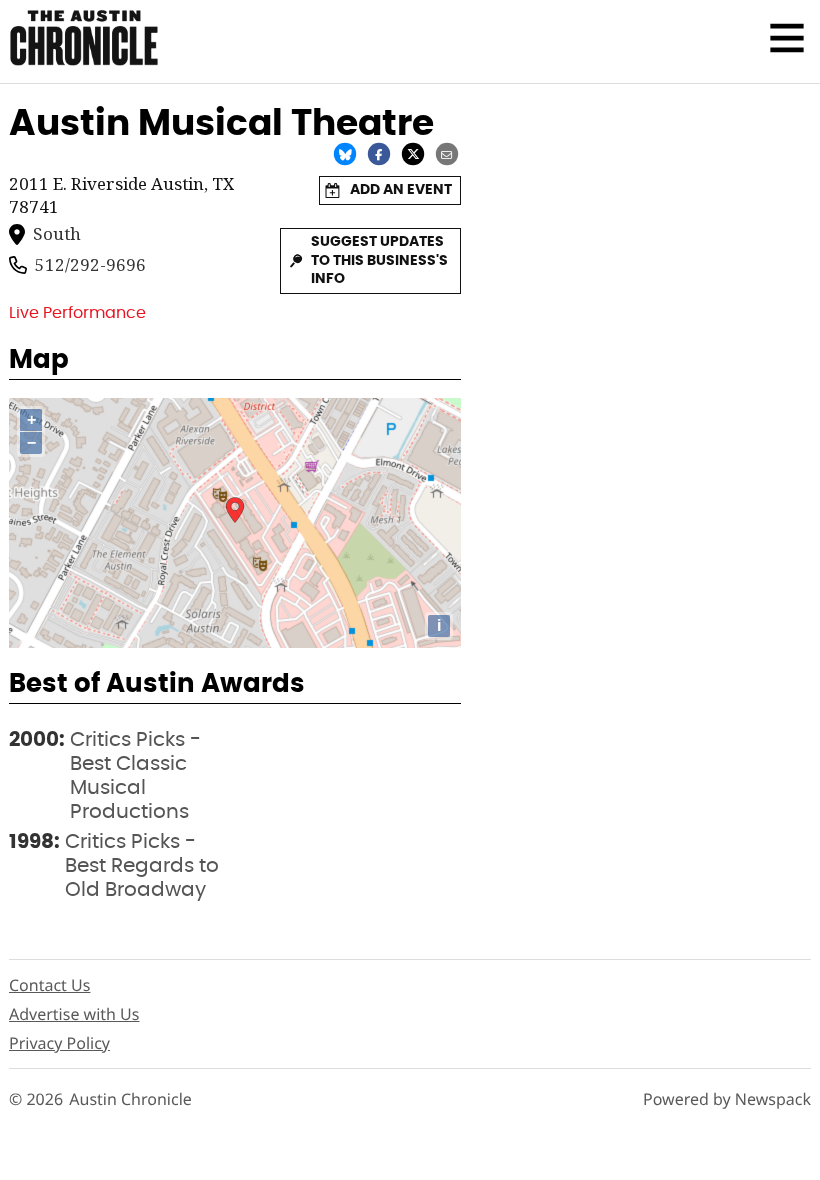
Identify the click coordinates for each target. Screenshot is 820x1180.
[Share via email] (447, 154)
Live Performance (77, 313)
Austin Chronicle (130, 1099)
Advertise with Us (74, 1014)
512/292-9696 (90, 265)
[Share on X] (413, 154)
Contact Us (49, 985)
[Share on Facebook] (379, 154)
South (57, 234)
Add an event (401, 190)
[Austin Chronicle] (84, 37)
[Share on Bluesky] (345, 154)
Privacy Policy (59, 1043)
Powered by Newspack (727, 1099)
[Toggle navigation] (787, 38)
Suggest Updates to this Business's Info (379, 260)
